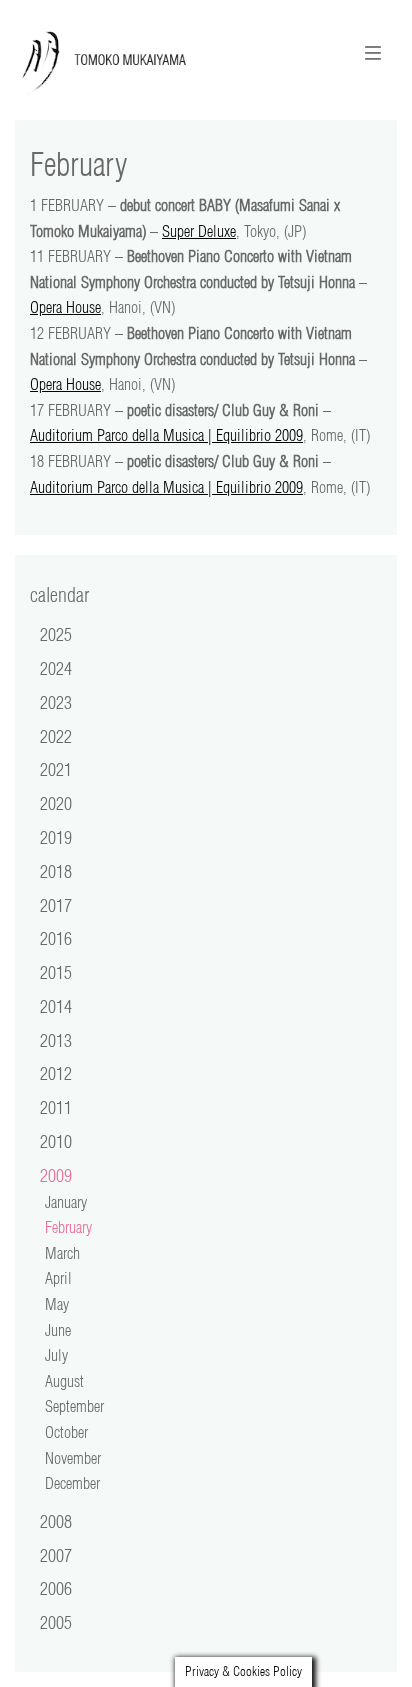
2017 (56, 905)
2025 (56, 634)
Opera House (65, 307)
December (72, 1483)
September (74, 1406)
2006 (56, 1588)
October (66, 1432)
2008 (56, 1521)
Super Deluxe (199, 231)
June (58, 1330)
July (56, 1355)
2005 (56, 1622)
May (57, 1304)
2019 (56, 837)
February (68, 1227)
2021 (56, 769)
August (64, 1381)
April (58, 1278)
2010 (56, 1141)
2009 (56, 1175)
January (66, 1202)
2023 (56, 702)
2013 (56, 1040)
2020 (56, 803)
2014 (56, 1006)
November (73, 1458)
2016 (56, 938)
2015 (56, 972)
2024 (56, 668)
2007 (56, 1555)
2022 (56, 736)
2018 (56, 871)
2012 (56, 1073)
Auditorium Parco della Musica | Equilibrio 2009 (166, 435)
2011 (56, 1107)
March (62, 1253)
